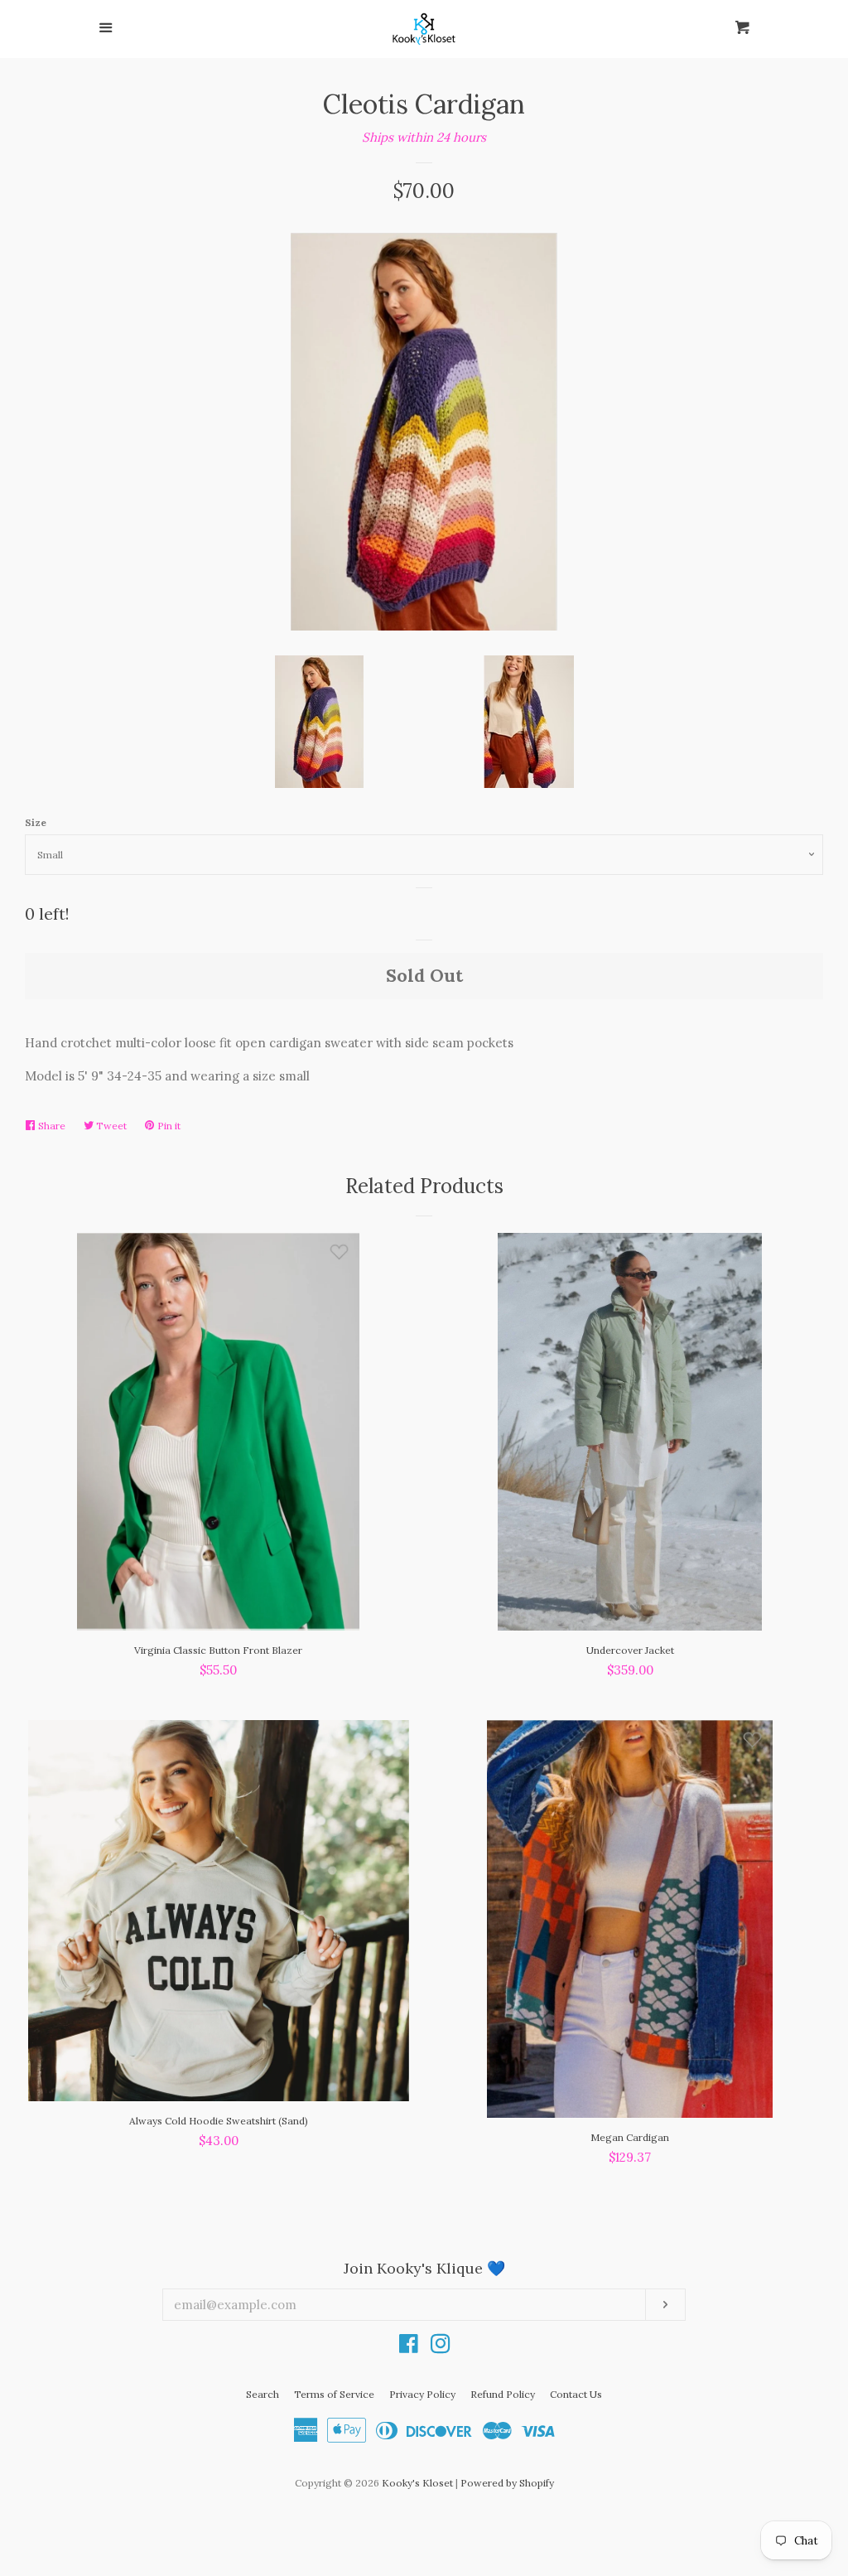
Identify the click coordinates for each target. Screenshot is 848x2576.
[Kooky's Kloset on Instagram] (441, 2347)
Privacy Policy (422, 2394)
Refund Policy (503, 2394)
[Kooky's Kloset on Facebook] (409, 2347)
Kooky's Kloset (417, 2483)
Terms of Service (334, 2394)
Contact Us (576, 2394)
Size (36, 822)
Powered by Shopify (507, 2483)
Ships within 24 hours (424, 137)
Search (263, 2394)
